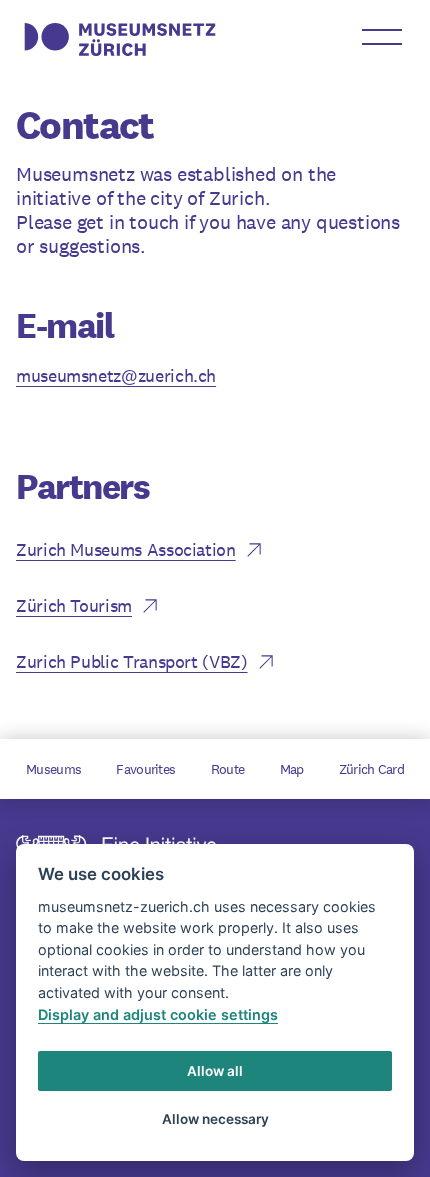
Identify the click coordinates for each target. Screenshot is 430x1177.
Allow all (215, 1071)
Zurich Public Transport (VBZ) (132, 662)
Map (292, 769)
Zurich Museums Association (126, 550)
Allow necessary (215, 1119)
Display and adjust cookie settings (158, 1014)
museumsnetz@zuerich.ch (116, 375)
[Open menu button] (382, 37)
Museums (53, 769)
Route (228, 769)
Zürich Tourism (74, 606)
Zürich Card (371, 769)
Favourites (145, 769)
